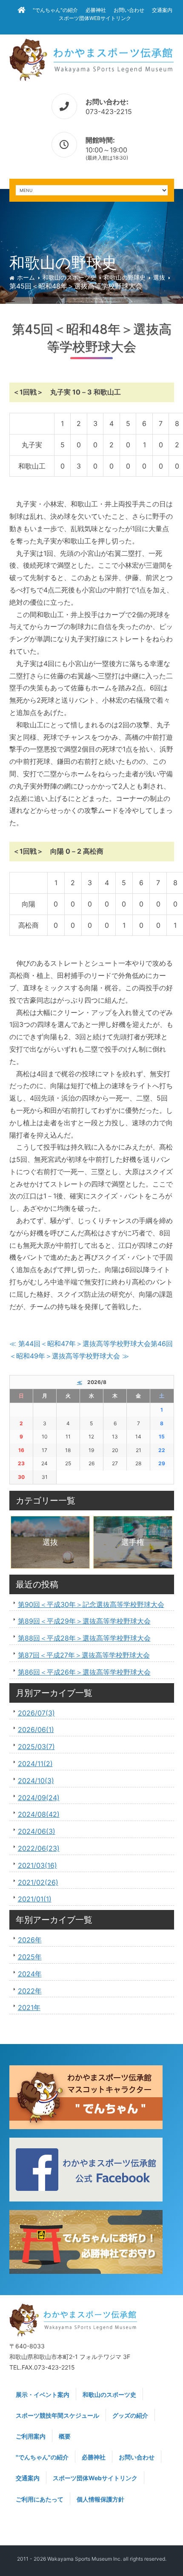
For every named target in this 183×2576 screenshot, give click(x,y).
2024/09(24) (39, 1798)
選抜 (159, 277)
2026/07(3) (36, 1713)
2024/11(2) (35, 1764)
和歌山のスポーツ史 (69, 277)
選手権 (133, 1542)
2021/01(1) (35, 1899)
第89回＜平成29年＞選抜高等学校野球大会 (84, 1621)
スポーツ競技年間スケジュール (57, 2415)
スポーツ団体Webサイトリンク (95, 18)
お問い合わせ (129, 10)
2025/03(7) (36, 1747)
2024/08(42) (39, 1814)
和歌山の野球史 (125, 277)
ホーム (26, 277)
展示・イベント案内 (43, 2394)
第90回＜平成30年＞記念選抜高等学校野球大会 (91, 1604)
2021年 (29, 2007)
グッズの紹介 (130, 2415)
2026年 (30, 1940)
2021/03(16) (37, 1865)
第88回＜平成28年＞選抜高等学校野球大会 (84, 1638)
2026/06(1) (36, 1730)
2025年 (30, 1957)
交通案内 (162, 10)
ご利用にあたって (40, 2499)
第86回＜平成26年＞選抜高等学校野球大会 (84, 1672)
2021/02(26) (38, 1882)
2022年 (30, 1991)
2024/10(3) (36, 1781)
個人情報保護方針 (100, 2499)
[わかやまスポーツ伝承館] (92, 59)
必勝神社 (96, 10)
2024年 (30, 1974)
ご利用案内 (31, 2436)
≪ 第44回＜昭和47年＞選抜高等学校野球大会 (80, 1344)
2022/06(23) (39, 1848)
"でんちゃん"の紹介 (55, 10)
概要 (65, 2436)
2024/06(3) (37, 1831)
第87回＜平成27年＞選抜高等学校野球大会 (84, 1655)
